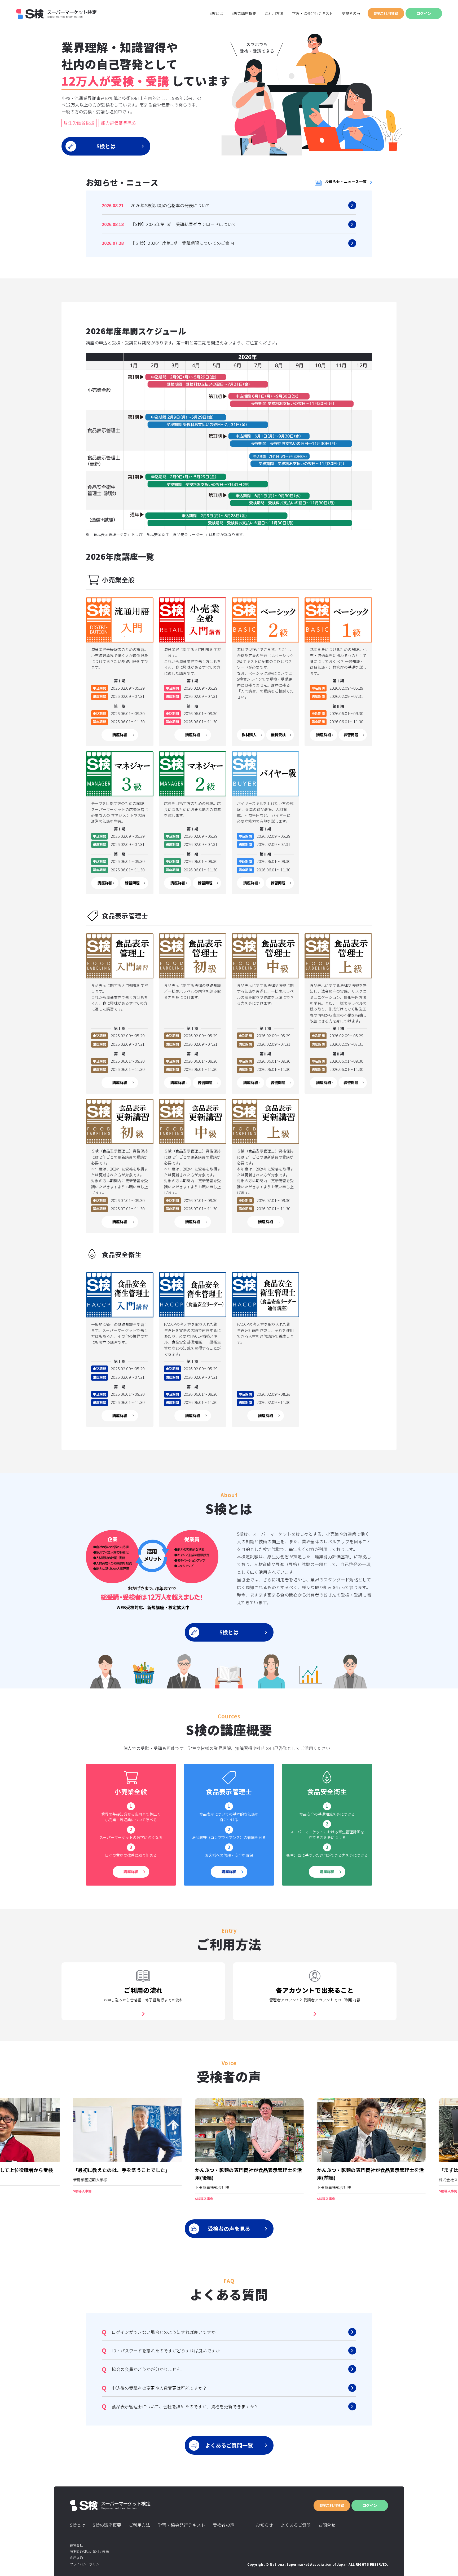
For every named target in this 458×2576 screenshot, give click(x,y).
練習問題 (351, 735)
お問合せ (327, 2525)
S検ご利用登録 (386, 13)
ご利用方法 (274, 13)
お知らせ (264, 2525)
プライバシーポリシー (86, 2564)
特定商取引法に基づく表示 (89, 2551)
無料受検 (278, 735)
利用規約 (76, 2558)
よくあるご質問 (296, 2525)
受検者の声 (351, 13)
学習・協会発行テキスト (312, 13)
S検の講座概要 (244, 13)
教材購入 (249, 735)
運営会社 (76, 2545)
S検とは (216, 13)
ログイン (424, 13)
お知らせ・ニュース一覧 (346, 181)
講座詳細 (120, 735)
